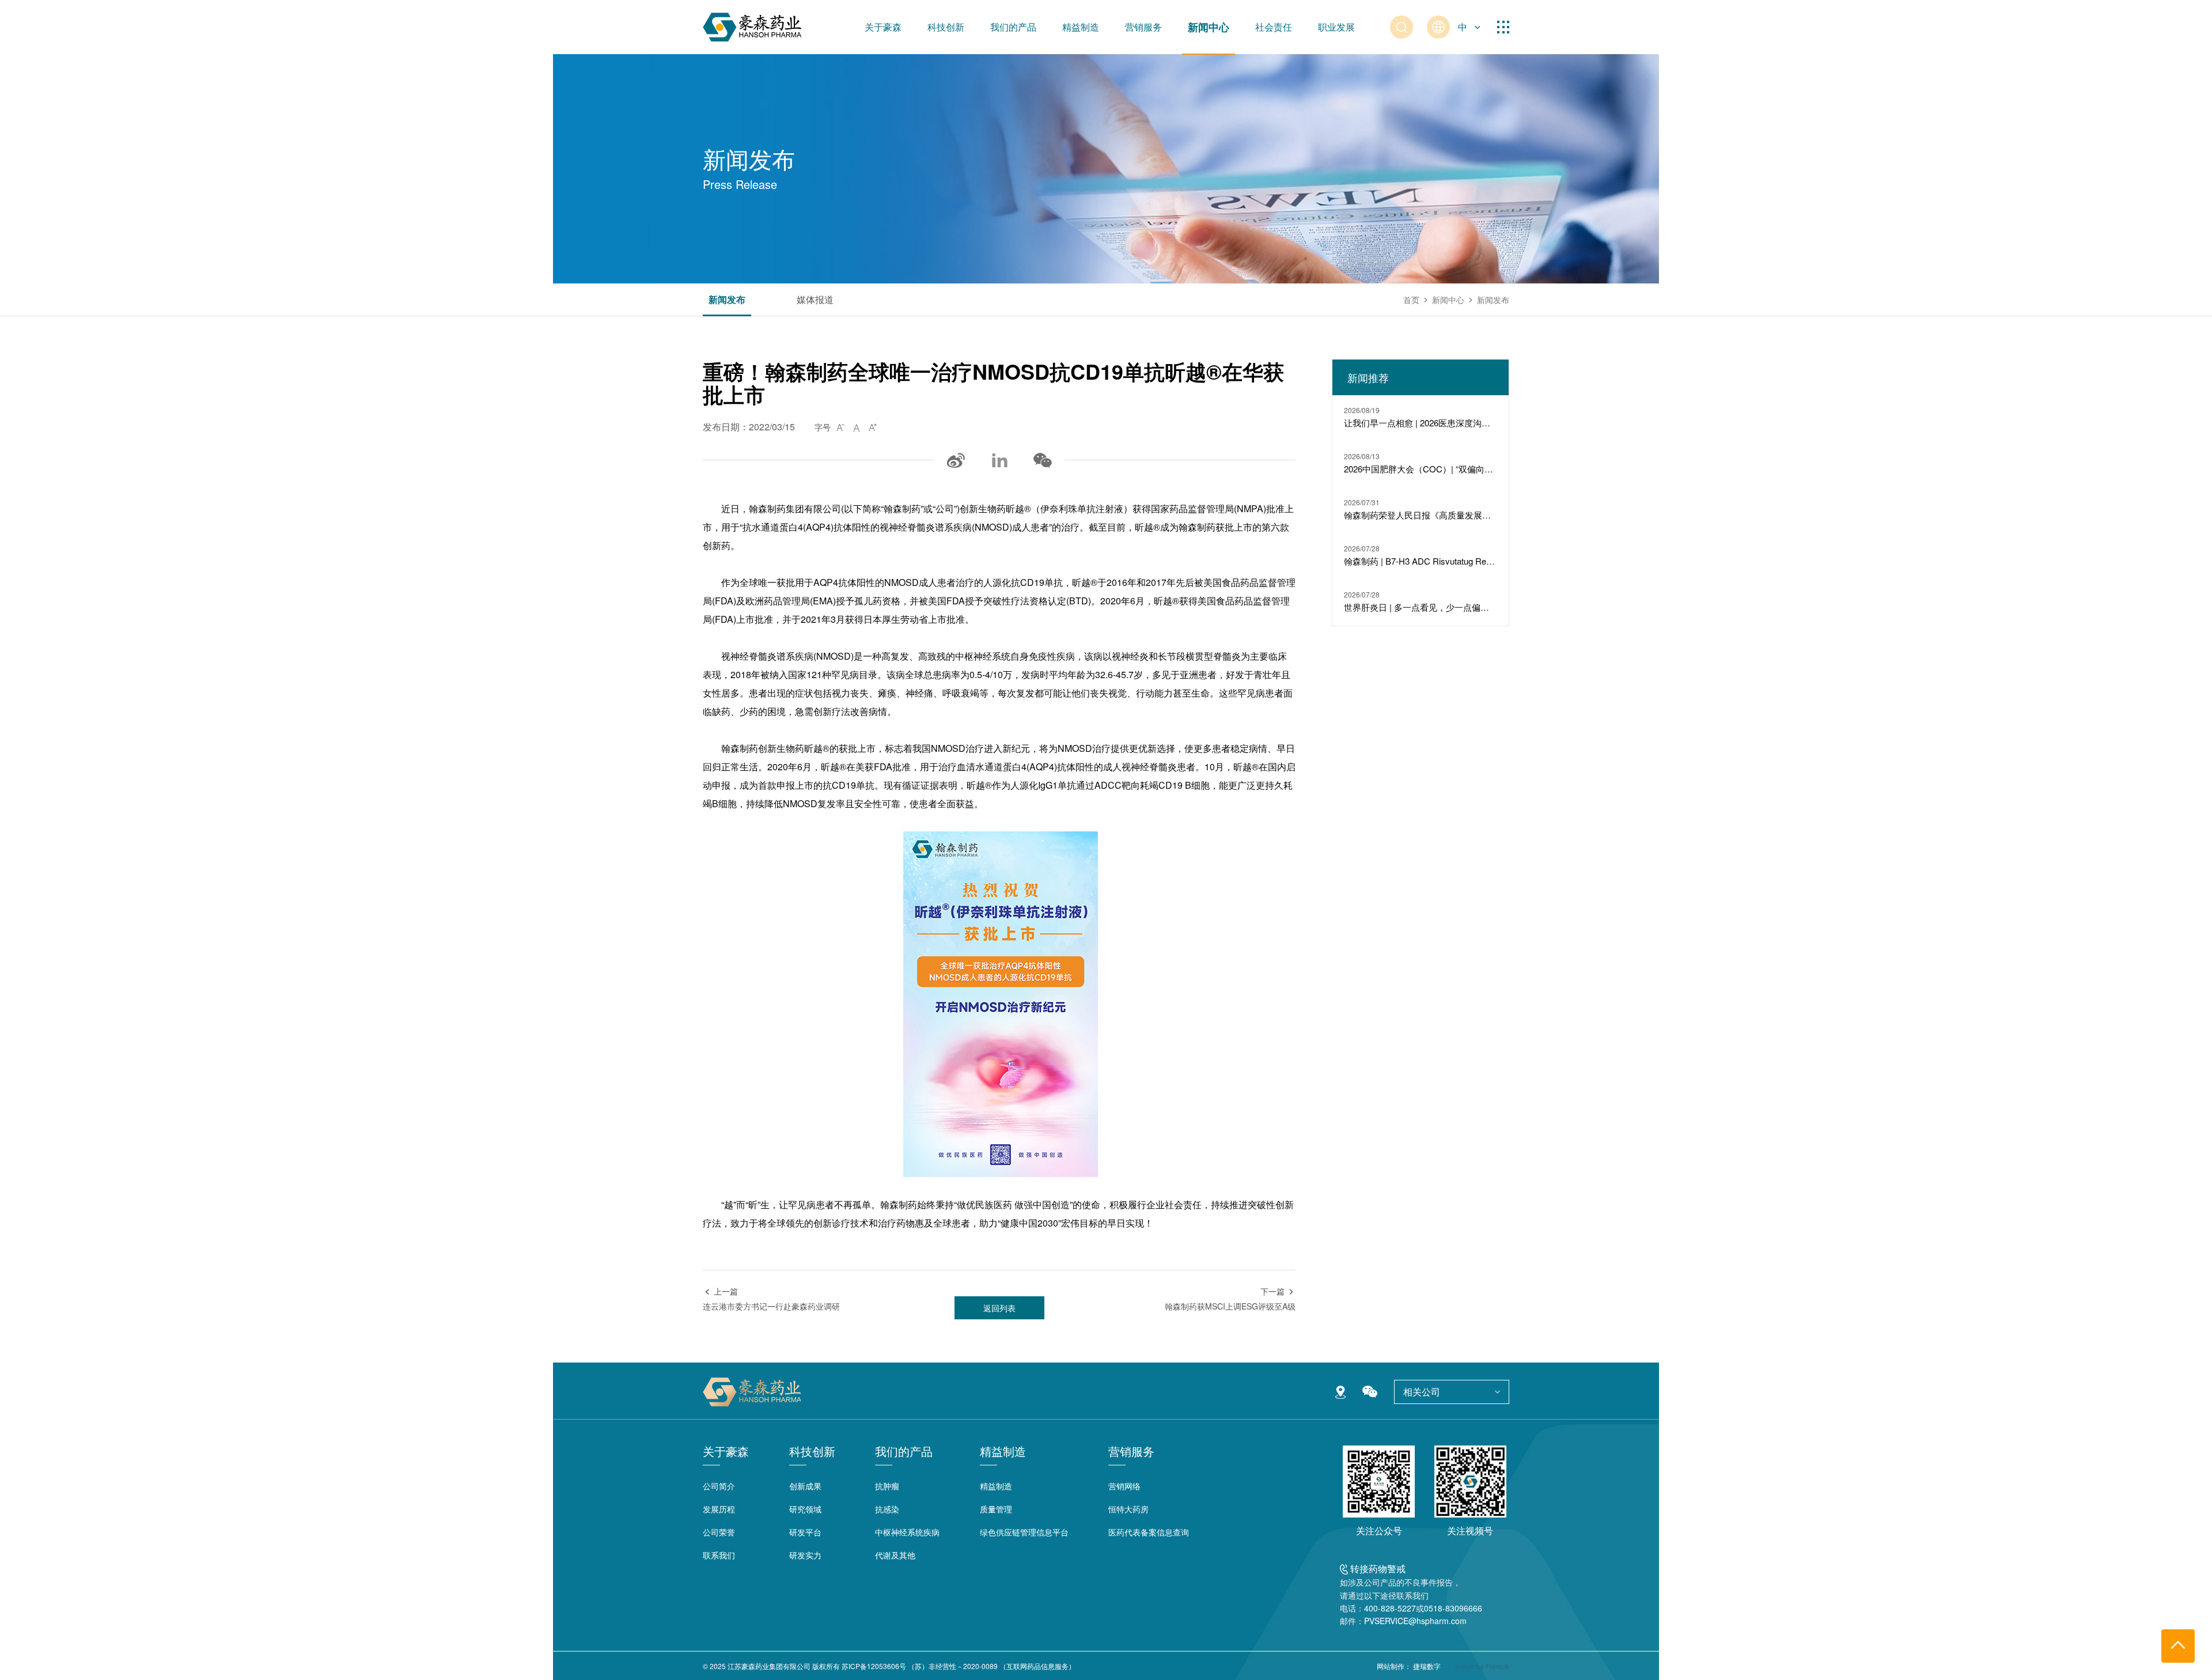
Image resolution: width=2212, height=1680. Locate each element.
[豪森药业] (752, 27)
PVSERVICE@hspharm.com (1415, 1621)
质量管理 (996, 1509)
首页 (1411, 300)
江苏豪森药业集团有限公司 (769, 1666)
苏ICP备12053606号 (874, 1666)
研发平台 (805, 1532)
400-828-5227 (1390, 1608)
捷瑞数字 (1427, 1666)
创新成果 (805, 1486)
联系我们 (719, 1555)
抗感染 (887, 1509)
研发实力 (805, 1555)
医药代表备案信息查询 (1149, 1532)
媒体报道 (815, 300)
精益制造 (1081, 27)
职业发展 (1336, 27)
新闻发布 (727, 300)
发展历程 (719, 1509)
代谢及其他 (895, 1555)
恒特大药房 (1128, 1509)
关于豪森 (883, 27)
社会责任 (1274, 27)
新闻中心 (1209, 27)
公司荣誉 (719, 1532)
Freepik (1497, 1666)
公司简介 (719, 1486)
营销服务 (1143, 27)
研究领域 (805, 1509)
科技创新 (946, 27)
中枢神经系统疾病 (907, 1532)
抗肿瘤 (887, 1486)
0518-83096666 (1453, 1608)
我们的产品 (1013, 27)
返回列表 (999, 1308)
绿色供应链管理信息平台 (1024, 1532)
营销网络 (1124, 1486)
